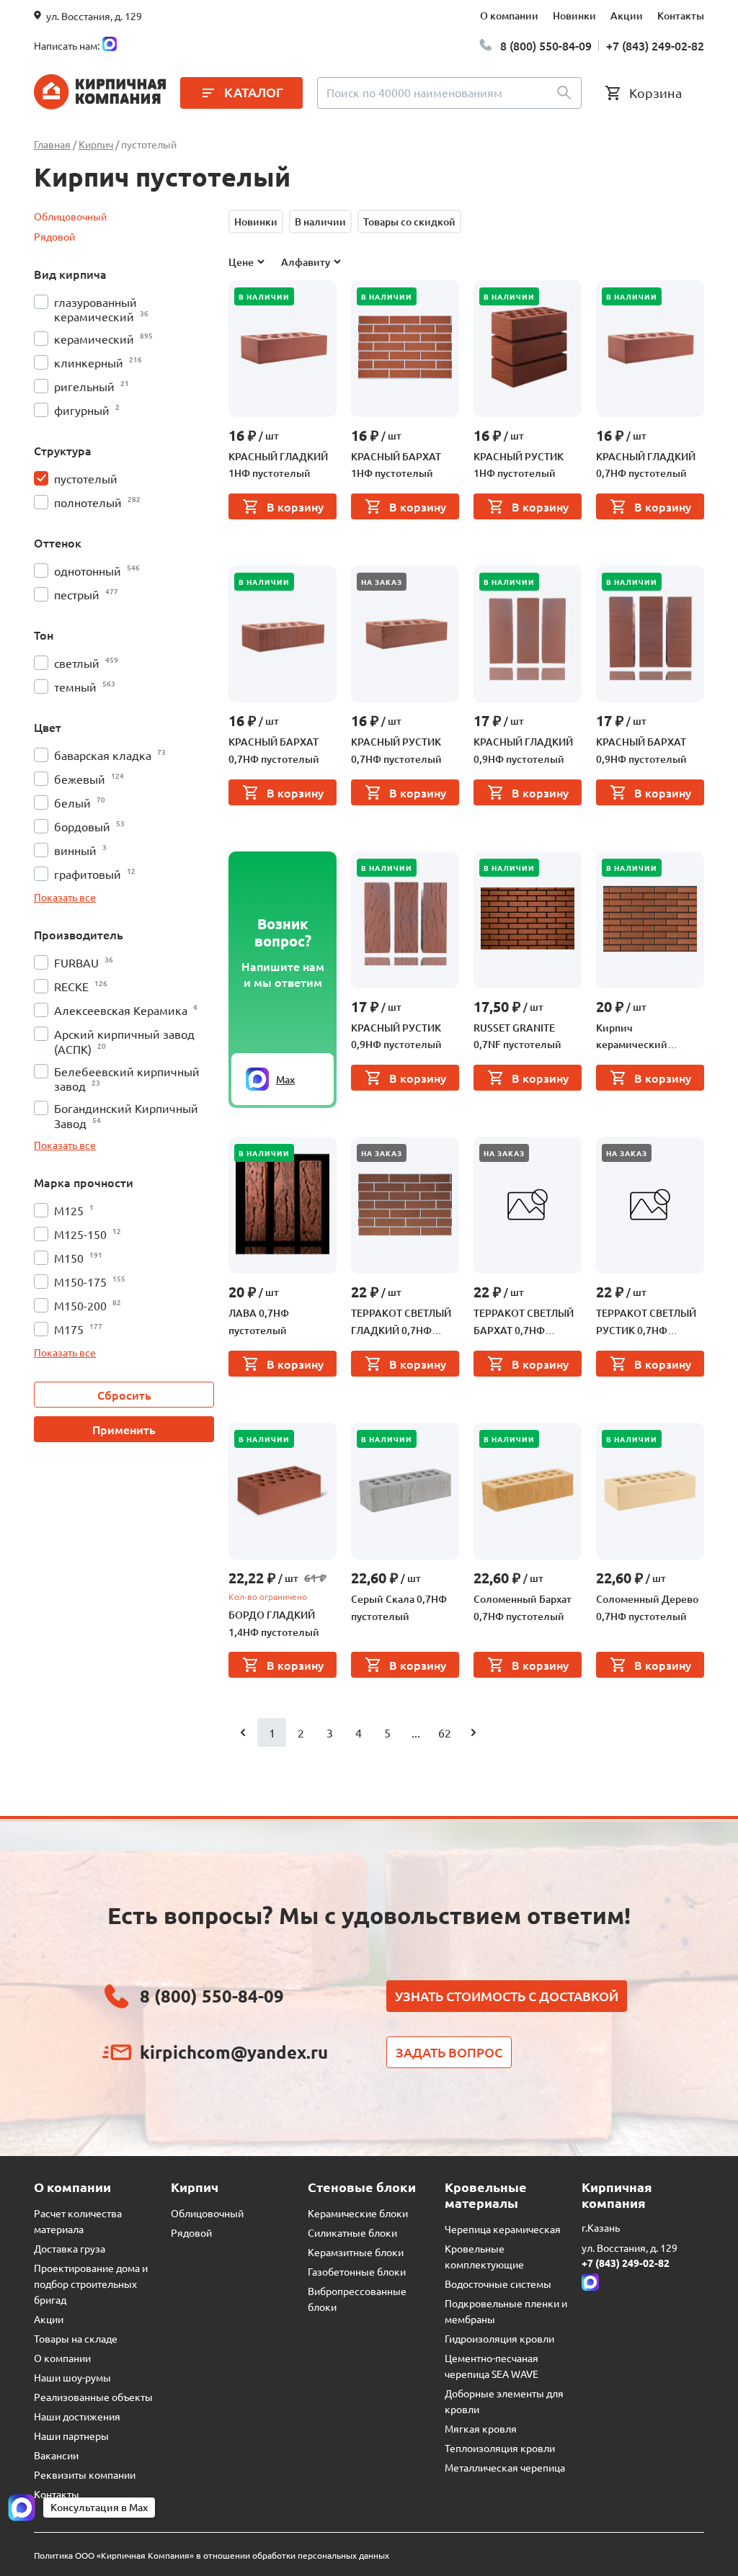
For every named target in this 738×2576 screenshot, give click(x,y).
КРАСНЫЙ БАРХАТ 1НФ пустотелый (396, 465)
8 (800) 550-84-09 (546, 45)
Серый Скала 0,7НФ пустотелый (399, 1607)
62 (445, 1732)
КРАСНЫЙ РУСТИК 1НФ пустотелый (519, 465)
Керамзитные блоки (356, 2252)
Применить (124, 1429)
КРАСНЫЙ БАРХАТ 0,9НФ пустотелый (641, 750)
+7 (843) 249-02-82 (655, 45)
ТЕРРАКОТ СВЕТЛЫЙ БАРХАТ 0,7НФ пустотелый (524, 1323)
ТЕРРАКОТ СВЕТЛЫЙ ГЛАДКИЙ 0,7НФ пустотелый (401, 1323)
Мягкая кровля (481, 2428)
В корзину (295, 506)
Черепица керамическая (503, 2229)
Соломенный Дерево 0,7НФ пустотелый (647, 1607)
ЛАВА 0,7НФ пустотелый (259, 1321)
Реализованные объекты (93, 2397)
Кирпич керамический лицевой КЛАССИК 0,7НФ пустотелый (643, 1037)
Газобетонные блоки (357, 2271)
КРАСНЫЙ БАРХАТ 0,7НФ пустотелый (274, 750)
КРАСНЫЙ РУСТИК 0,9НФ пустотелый (396, 1036)
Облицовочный (70, 216)
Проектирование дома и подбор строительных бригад (91, 2284)
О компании (509, 15)
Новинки (574, 15)
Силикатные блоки (352, 2232)
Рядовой (54, 236)
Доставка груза (70, 2248)
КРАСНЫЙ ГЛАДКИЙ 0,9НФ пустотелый (523, 750)
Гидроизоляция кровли (499, 2338)
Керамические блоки (358, 2213)
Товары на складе (76, 2338)
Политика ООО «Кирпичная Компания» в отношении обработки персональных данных (212, 2555)
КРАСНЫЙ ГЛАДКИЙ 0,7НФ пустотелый (646, 465)
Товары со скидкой (409, 222)
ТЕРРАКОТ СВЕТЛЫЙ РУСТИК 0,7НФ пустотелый (646, 1323)
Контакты (681, 15)
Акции (627, 15)
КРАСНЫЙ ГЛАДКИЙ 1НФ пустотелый (278, 465)
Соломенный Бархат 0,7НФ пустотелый (523, 1607)
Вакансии (56, 2455)
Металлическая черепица (505, 2467)
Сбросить (124, 1395)
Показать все (65, 897)
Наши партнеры (71, 2436)
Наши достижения (77, 2416)
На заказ (382, 582)
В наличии (320, 222)
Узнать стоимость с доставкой (507, 1996)
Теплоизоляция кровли (500, 2448)
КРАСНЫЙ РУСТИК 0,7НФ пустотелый (396, 750)
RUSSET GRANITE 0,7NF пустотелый (517, 1036)
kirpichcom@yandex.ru (234, 2052)
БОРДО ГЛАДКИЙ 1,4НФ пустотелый (274, 1623)
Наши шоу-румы (72, 2377)
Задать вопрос (449, 2052)
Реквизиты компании (85, 2474)
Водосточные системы (498, 2284)
